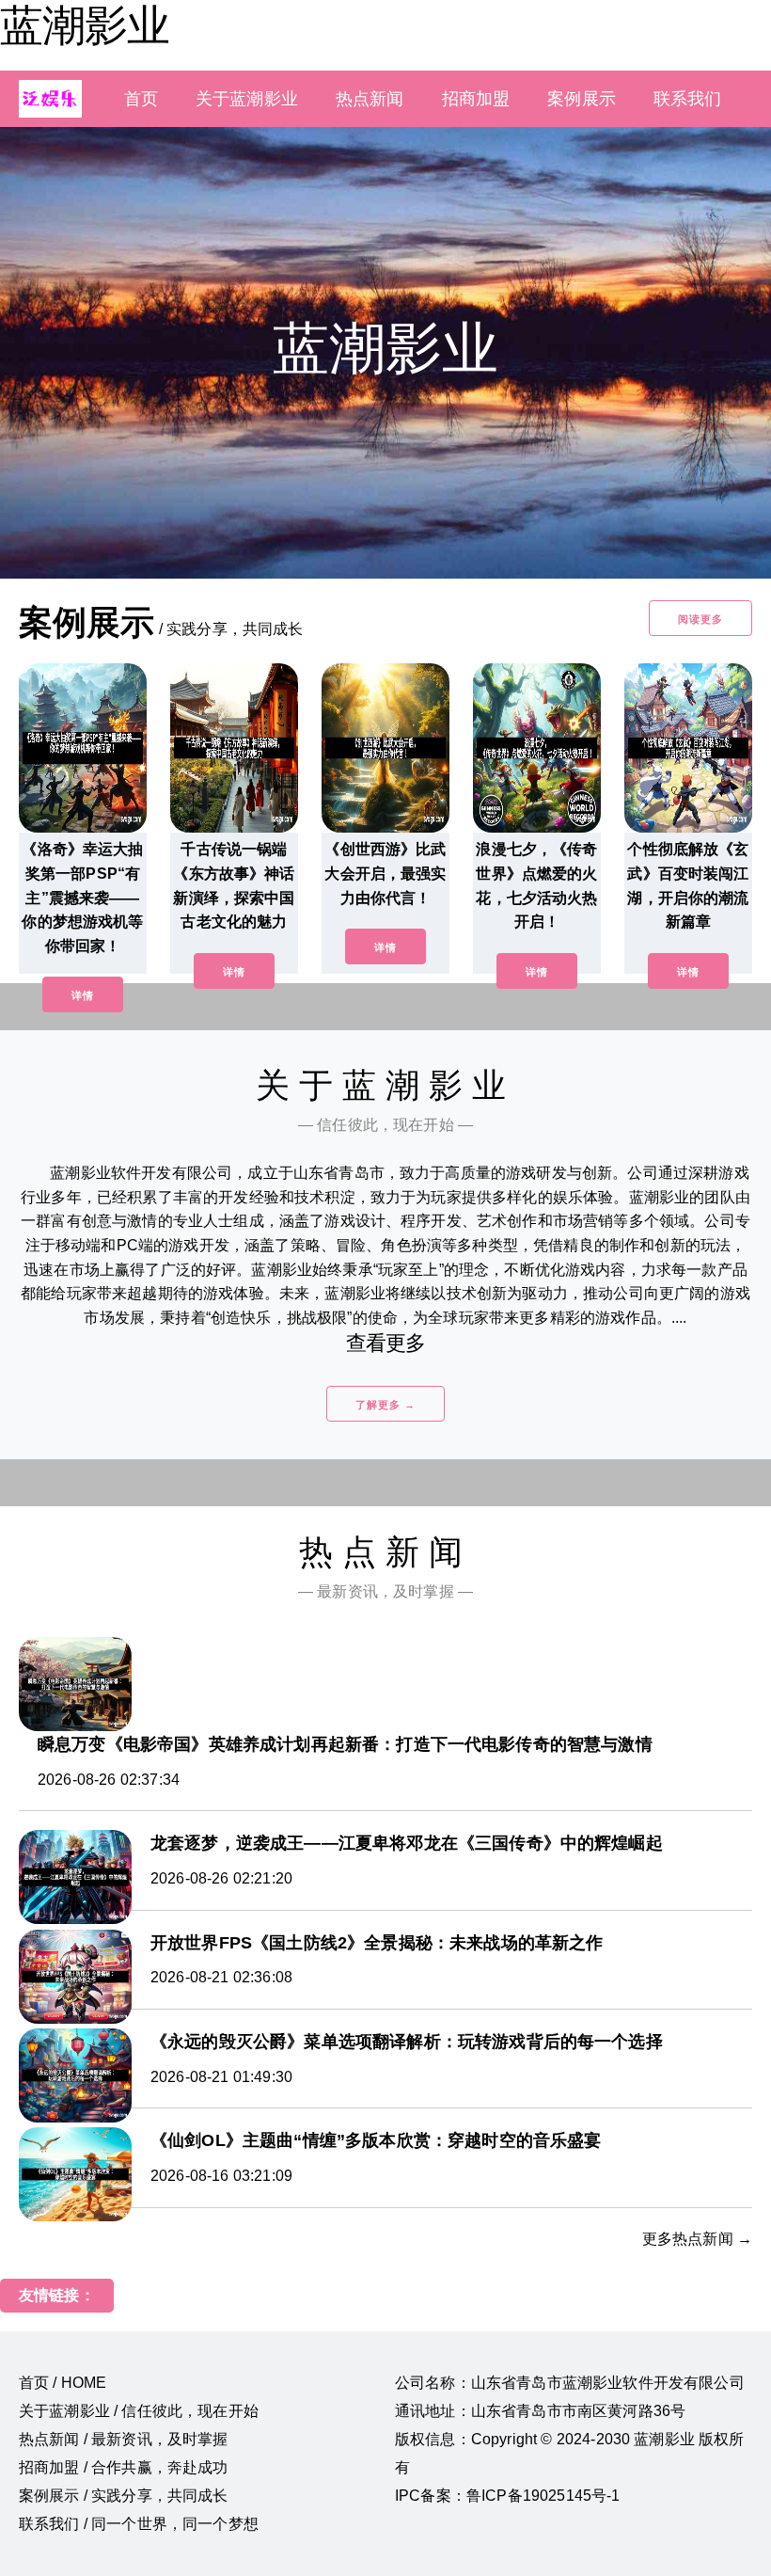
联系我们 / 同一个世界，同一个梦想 (139, 2524)
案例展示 (582, 99)
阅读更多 (700, 619)
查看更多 (386, 1343)
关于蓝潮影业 (247, 99)
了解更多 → (385, 1405)
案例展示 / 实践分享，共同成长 (124, 2496)
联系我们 (688, 99)
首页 (141, 99)
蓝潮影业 (85, 25)
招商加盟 (476, 99)
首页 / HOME (63, 2383)
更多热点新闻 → (697, 2239)
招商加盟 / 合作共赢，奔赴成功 (124, 2467)
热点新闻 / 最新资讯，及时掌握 (124, 2439)
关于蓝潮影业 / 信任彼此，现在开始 (139, 2411)
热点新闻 (370, 99)
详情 (83, 995)
